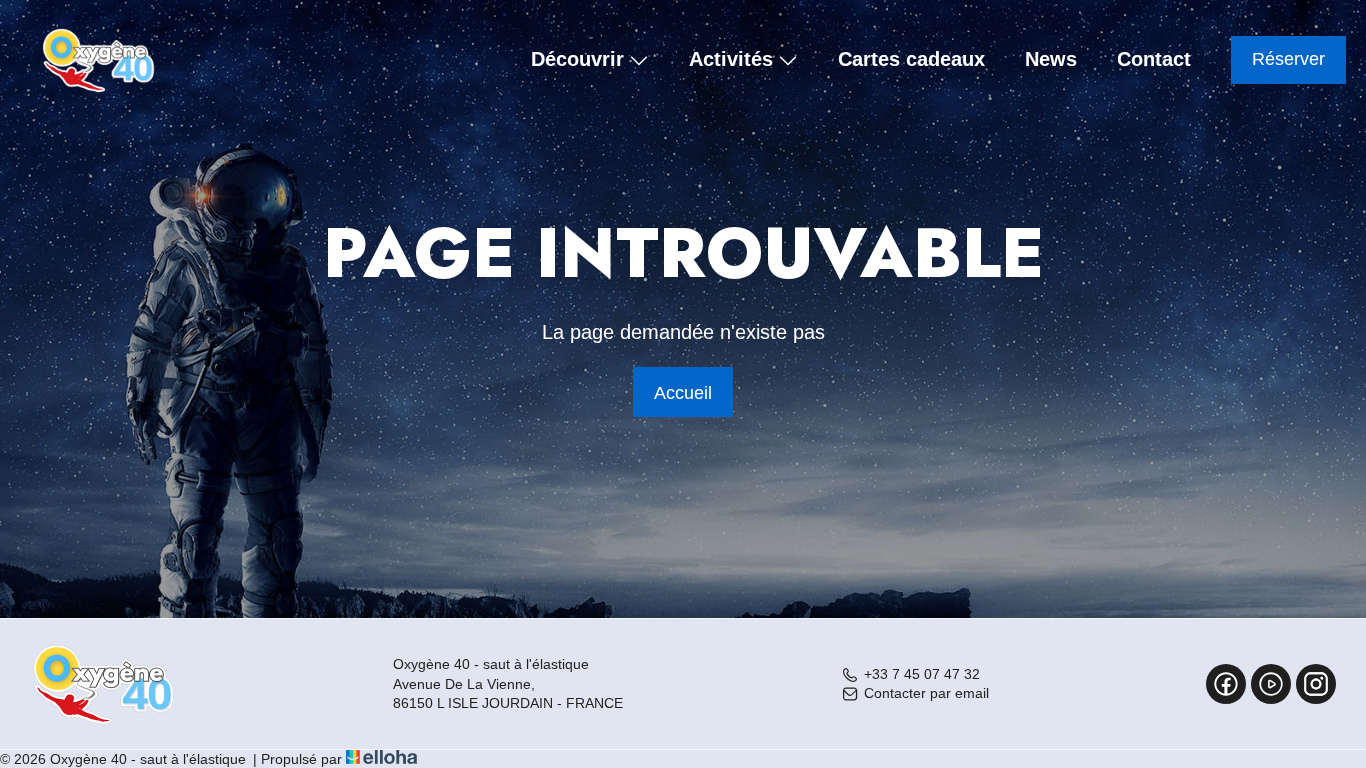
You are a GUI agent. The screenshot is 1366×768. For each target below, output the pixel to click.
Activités (731, 60)
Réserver (1288, 59)
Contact (1154, 59)
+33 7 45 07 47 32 (922, 674)
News (1051, 59)
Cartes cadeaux (911, 59)
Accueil (683, 393)
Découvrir (577, 60)
